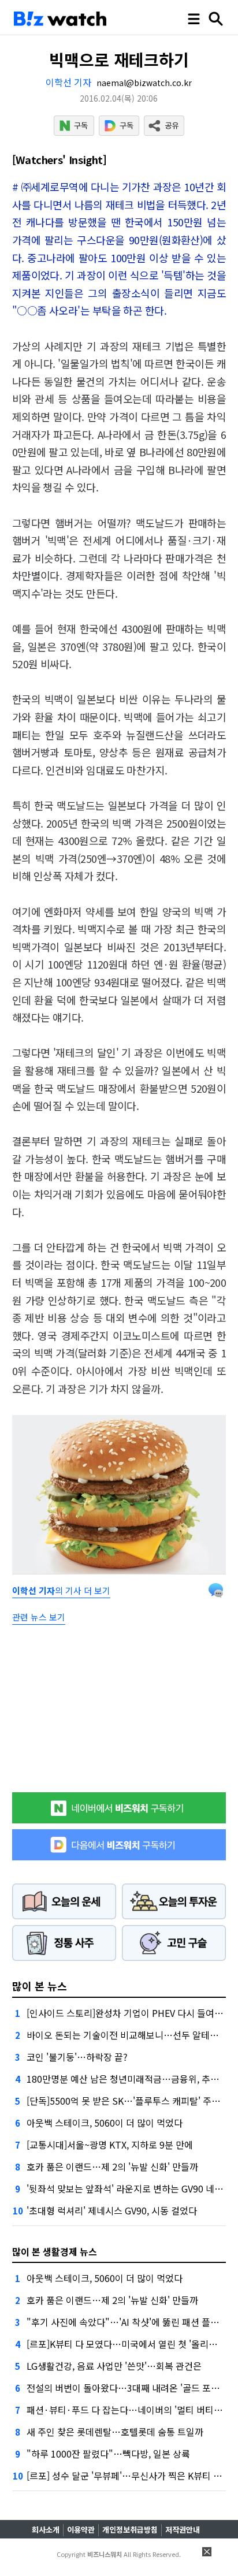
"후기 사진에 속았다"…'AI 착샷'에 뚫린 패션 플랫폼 (127, 2322)
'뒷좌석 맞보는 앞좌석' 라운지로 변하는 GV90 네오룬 (129, 2188)
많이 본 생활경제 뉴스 (55, 2251)
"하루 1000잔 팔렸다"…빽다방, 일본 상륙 (108, 2454)
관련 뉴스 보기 (39, 1617)
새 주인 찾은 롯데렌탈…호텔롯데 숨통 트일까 (115, 2432)
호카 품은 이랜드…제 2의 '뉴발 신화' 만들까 (112, 2166)
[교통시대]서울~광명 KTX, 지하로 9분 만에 (110, 2145)
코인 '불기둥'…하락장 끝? (77, 2057)
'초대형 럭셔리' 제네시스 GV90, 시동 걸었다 (112, 2210)
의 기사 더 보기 (61, 1590)
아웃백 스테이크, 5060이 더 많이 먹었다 (105, 2123)
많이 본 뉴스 (40, 1986)
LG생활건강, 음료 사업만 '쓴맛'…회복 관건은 (114, 2366)
